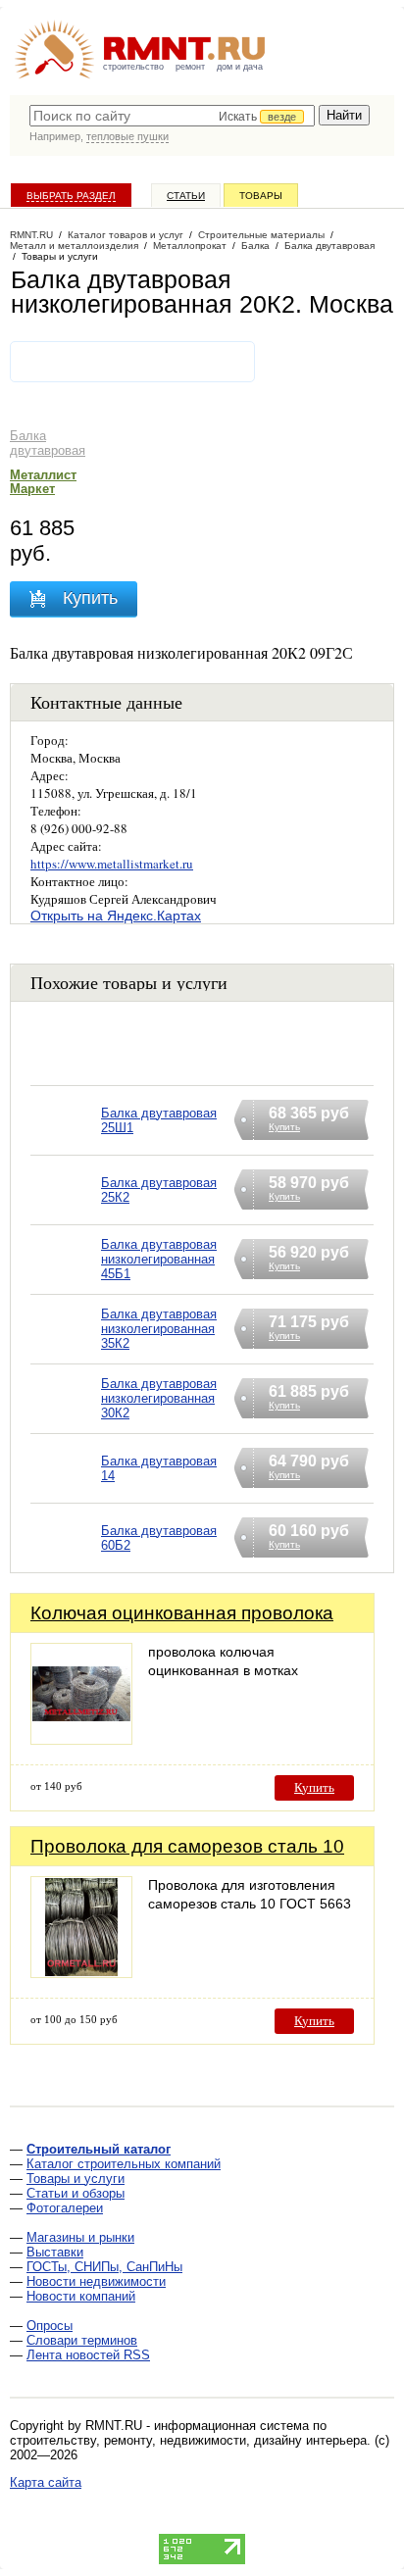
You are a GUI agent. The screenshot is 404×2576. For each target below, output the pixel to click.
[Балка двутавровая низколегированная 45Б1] (66, 1285)
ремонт (190, 67)
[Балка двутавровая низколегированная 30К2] (66, 1424)
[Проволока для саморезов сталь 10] (81, 1973)
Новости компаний (81, 2296)
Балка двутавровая (48, 443)
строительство (133, 67)
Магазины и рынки (80, 2237)
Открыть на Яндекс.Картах (116, 916)
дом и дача (240, 67)
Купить (314, 1787)
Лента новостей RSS (88, 2355)
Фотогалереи (65, 2208)
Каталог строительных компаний (124, 2164)
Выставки (55, 2252)
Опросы (50, 2326)
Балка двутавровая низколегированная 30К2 (159, 1398)
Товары (261, 196)
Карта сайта (46, 2482)
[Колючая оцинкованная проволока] (81, 1739)
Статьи (186, 196)
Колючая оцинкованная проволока (182, 1613)
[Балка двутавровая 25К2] (66, 1215)
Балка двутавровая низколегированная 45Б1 (159, 1259)
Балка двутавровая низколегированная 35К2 (159, 1329)
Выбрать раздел (71, 196)
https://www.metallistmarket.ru (112, 864)
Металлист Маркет (43, 482)
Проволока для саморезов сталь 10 (187, 1846)
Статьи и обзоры (76, 2193)
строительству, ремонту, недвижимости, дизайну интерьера (188, 2440)
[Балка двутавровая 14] (66, 1493)
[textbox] (172, 116)
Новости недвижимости (96, 2281)
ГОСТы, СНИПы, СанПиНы (104, 2267)
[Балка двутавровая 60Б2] (66, 1563)
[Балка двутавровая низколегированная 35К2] (66, 1354)
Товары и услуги (76, 2179)
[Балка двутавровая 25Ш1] (66, 1145)
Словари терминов (82, 2340)
